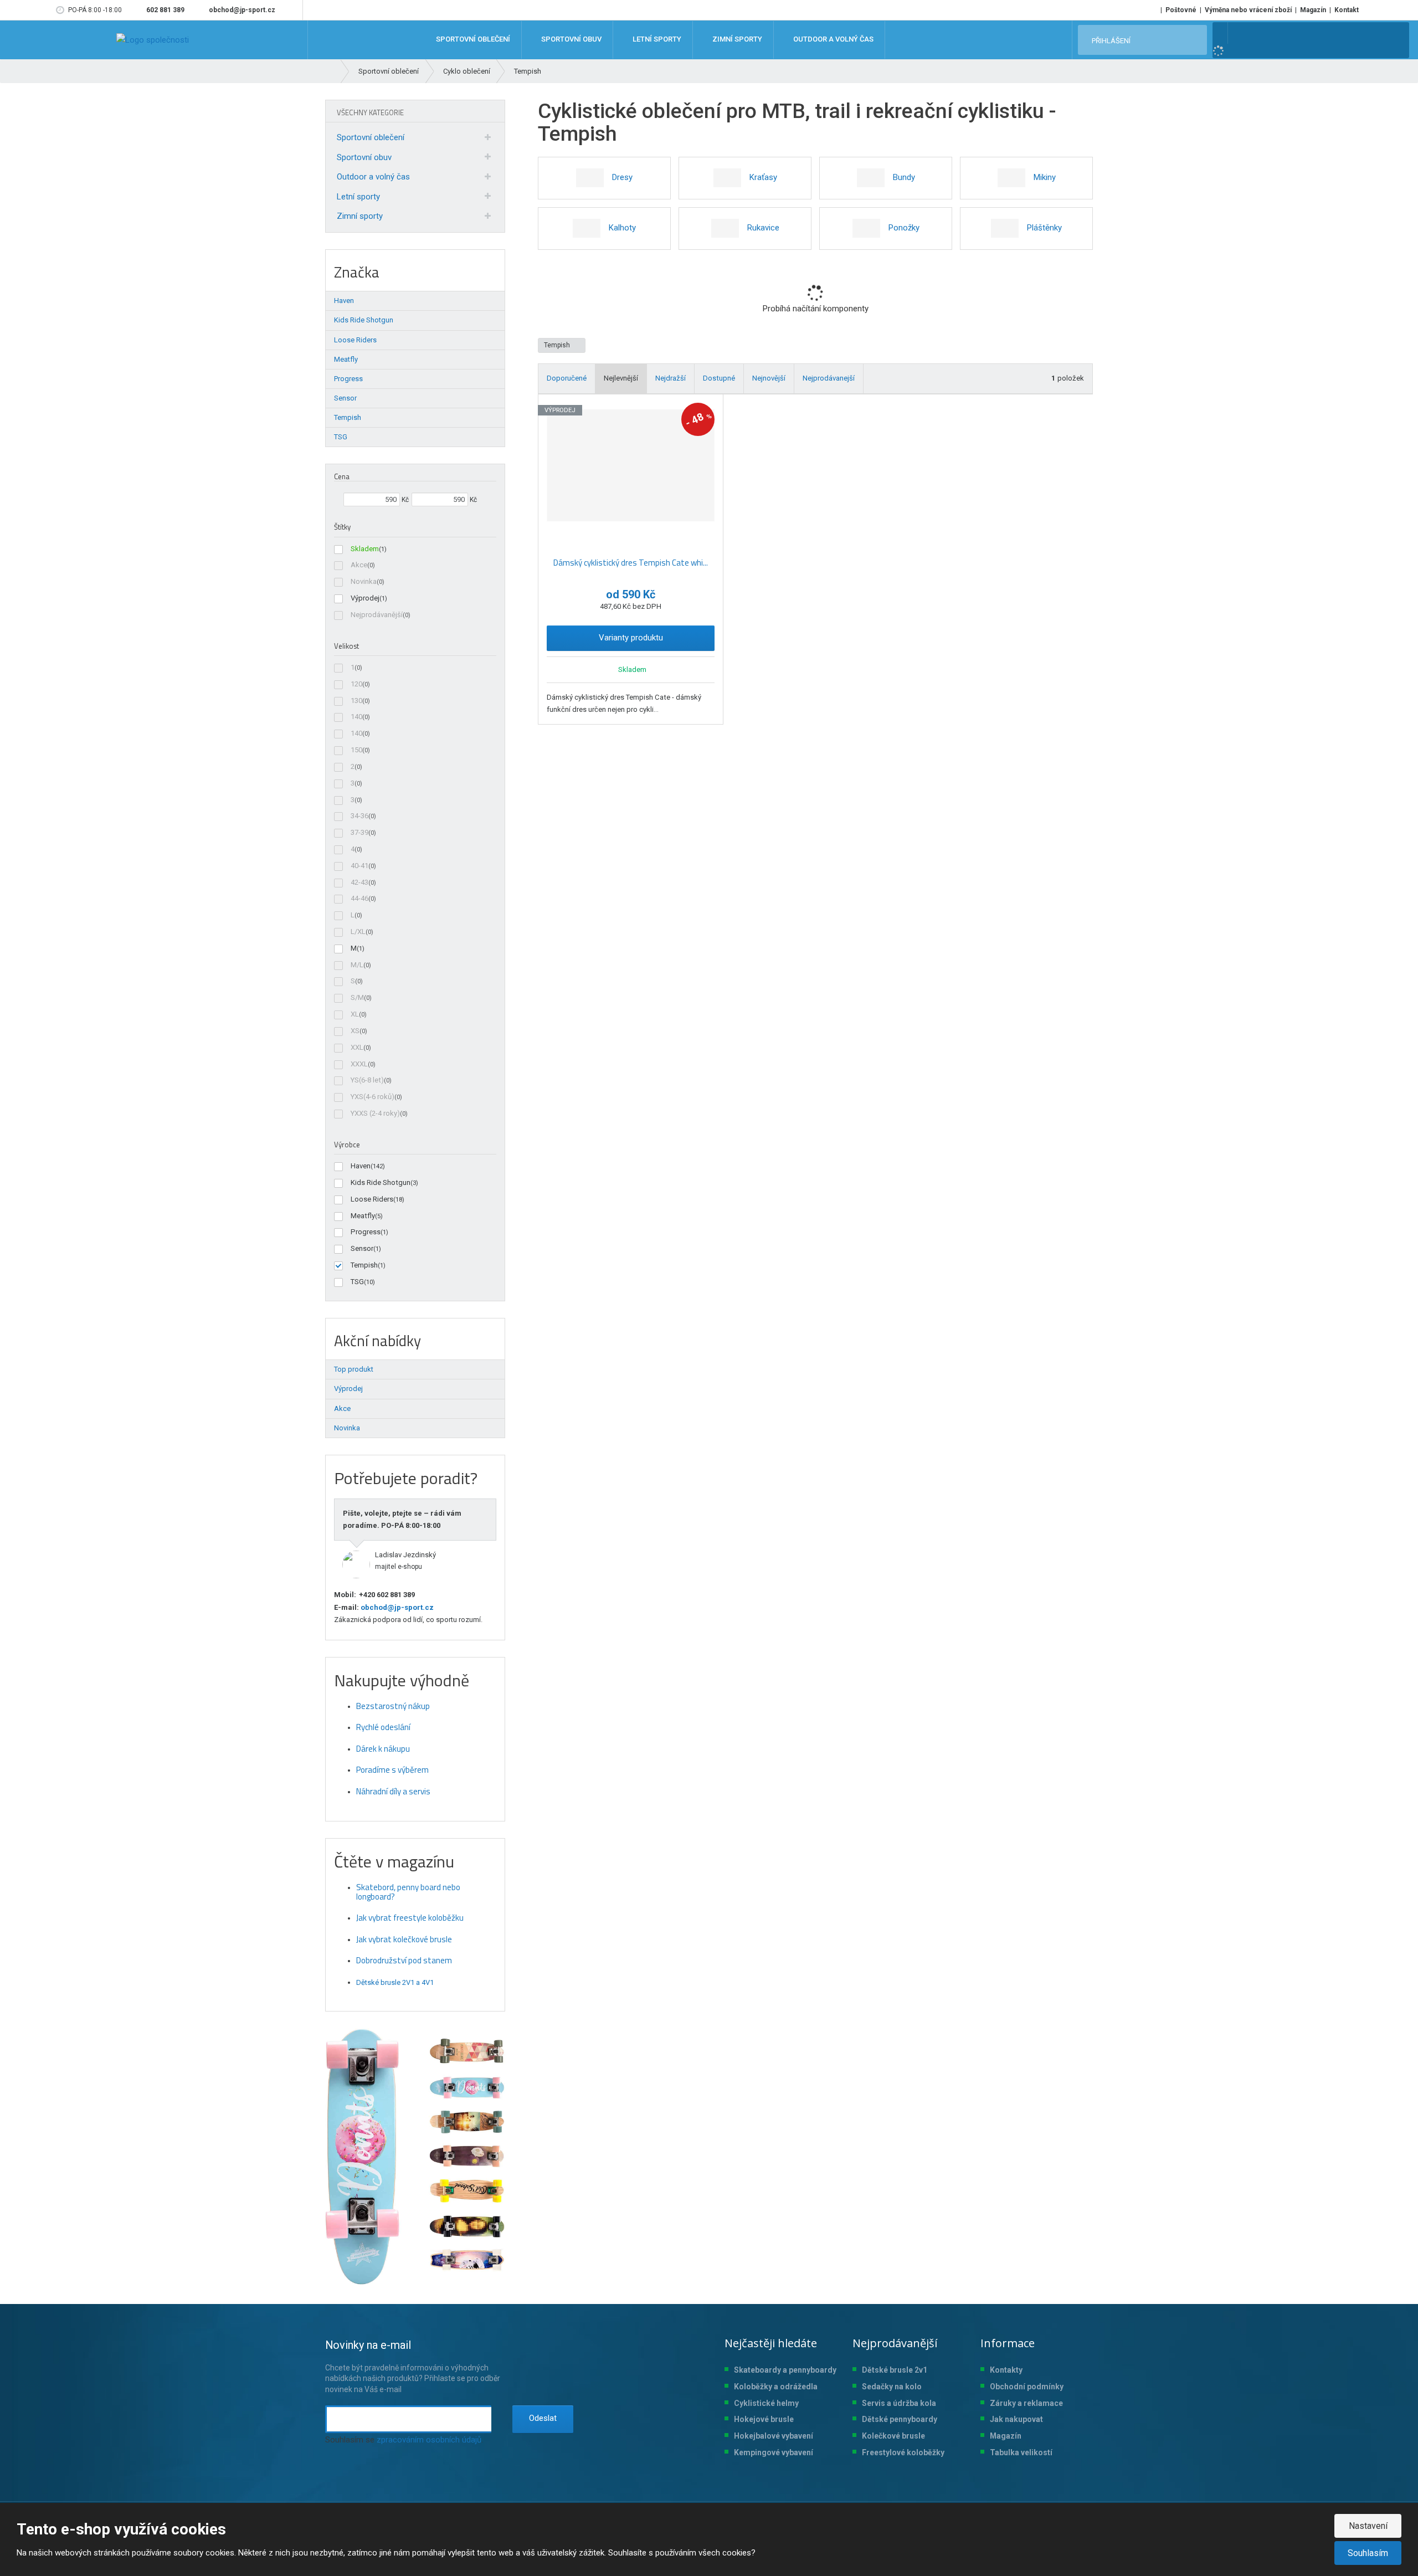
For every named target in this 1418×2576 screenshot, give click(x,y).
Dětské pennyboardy (900, 2419)
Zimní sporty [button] (736, 40)
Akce (359, 565)
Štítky (342, 527)
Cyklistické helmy (766, 2403)
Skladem (365, 549)
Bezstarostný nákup (393, 1706)
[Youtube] (292, 10)
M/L (357, 965)
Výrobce (347, 1145)
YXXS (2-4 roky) (375, 1113)
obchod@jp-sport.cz (396, 1607)
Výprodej (365, 598)
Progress (366, 1232)
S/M (357, 997)
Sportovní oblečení (371, 137)
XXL (357, 1047)
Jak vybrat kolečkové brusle (404, 1939)
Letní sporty (358, 197)
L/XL (358, 932)
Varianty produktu (631, 638)
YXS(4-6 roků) (373, 1097)
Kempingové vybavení (774, 2452)
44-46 (359, 898)
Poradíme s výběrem (392, 1770)
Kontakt (1347, 10)
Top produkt (354, 1369)
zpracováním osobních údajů (429, 2440)
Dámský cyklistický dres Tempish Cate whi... (631, 563)
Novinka (364, 581)
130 (356, 701)
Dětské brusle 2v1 (895, 2370)
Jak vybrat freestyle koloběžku (410, 1918)
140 (356, 717)
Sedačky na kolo (892, 2387)
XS (355, 1031)
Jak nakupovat (1016, 2419)
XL (355, 1014)
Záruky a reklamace (1026, 2403)
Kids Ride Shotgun (381, 1182)
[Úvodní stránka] (153, 40)
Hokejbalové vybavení (774, 2436)
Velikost (346, 646)
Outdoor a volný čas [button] (833, 40)
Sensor (362, 1248)
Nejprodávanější (377, 615)
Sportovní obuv (364, 157)
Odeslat (543, 2418)
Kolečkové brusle (893, 2436)
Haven (361, 1166)
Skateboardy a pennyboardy (785, 2370)
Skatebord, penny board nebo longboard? (408, 1892)
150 (356, 750)
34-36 (359, 816)
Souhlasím (1368, 2553)
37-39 (359, 832)
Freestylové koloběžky (903, 2452)
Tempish (558, 345)
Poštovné (1181, 10)
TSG (357, 1282)
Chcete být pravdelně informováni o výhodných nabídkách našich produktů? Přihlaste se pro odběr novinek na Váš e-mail (413, 2366)
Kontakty (1006, 2370)
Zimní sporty (360, 216)
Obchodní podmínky (1027, 2387)
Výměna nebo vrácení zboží (1248, 10)
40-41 (359, 866)
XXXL (359, 1064)
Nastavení (1368, 2526)
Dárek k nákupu (383, 1749)
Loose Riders (372, 1199)
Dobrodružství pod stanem (404, 1960)
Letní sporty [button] (656, 40)
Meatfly (363, 1216)
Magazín (1313, 10)
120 (356, 684)
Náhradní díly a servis (393, 1791)
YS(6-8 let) (367, 1080)
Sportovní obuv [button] (571, 40)
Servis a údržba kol (897, 2403)
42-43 (359, 882)
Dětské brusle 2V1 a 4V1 (395, 1982)
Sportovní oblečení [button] (472, 40)
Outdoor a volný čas (373, 177)
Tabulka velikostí (1021, 2452)
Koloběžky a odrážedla (776, 2387)
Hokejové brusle (764, 2419)
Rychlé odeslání (383, 1727)
